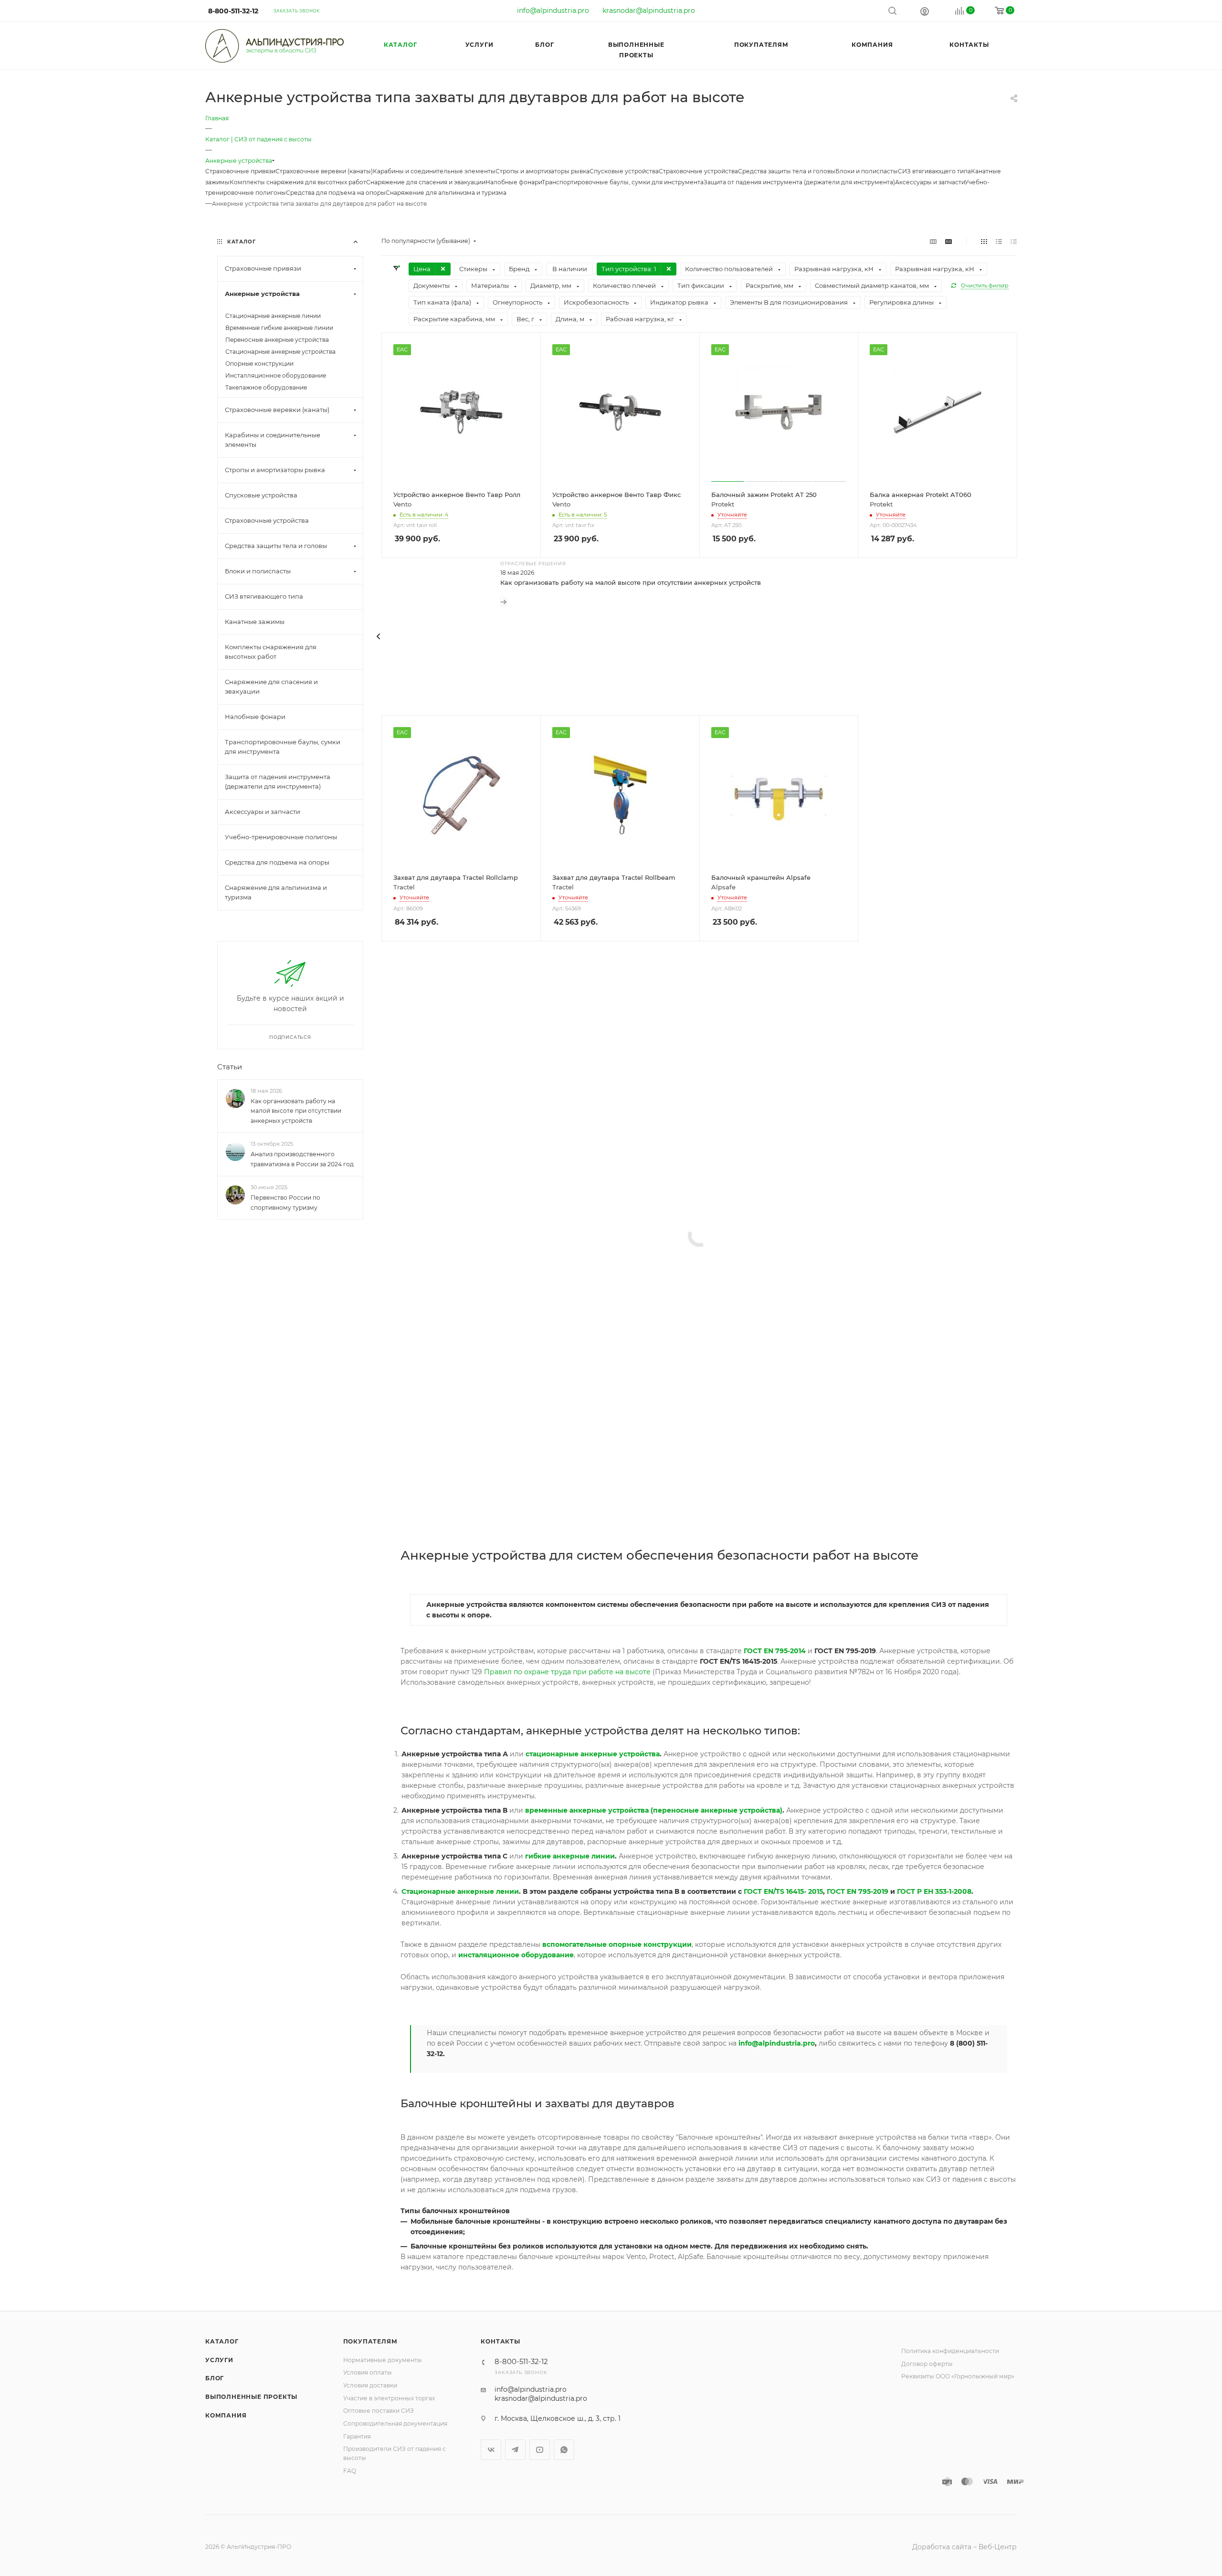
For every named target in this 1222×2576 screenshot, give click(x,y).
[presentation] (379, 636)
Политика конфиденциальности (950, 2351)
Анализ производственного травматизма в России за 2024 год (302, 1160)
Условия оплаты (368, 2372)
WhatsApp (564, 2450)
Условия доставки (370, 2385)
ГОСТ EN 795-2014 (775, 1651)
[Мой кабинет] (925, 11)
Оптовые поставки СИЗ (379, 2411)
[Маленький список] (933, 241)
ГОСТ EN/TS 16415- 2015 (783, 1891)
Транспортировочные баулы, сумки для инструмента (623, 182)
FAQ (350, 2471)
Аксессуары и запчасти (930, 182)
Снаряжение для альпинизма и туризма (446, 193)
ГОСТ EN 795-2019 (858, 1891)
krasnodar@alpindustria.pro (649, 11)
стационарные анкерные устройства (593, 1754)
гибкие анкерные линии (570, 1856)
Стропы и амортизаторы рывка (543, 171)
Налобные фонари (514, 182)
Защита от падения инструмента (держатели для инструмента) (799, 182)
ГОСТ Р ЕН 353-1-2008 (934, 1891)
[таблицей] (1014, 241)
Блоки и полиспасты (867, 171)
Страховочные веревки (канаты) (324, 171)
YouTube (540, 2450)
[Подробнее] (504, 602)
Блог (215, 2378)
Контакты (500, 2341)
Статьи (230, 1067)
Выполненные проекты (251, 2397)
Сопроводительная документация (395, 2423)
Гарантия (357, 2436)
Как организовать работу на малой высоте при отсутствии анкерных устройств (631, 582)
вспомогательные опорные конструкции (617, 1944)
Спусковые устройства (624, 171)
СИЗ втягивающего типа (934, 171)
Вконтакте (491, 2450)
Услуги (219, 2360)
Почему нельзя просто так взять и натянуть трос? (582, 1409)
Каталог (222, 2341)
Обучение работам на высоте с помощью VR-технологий (594, 1092)
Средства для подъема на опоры (336, 193)
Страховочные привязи (240, 171)
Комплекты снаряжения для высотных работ (298, 182)
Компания (226, 2415)
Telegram (515, 2450)
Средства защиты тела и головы (787, 171)
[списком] (999, 241)
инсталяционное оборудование (516, 1955)
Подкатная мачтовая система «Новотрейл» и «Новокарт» (594, 1332)
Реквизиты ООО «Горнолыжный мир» (958, 2376)
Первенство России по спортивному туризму (285, 1203)
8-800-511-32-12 (233, 11)
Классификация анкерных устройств (561, 1489)
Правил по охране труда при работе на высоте (567, 1672)
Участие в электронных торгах (389, 2398)
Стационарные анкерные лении (460, 1891)
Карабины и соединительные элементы (434, 171)
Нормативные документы (383, 2360)
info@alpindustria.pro (553, 11)
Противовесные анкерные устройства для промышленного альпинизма (620, 1236)
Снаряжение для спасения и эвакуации (426, 182)
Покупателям (370, 2341)
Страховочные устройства (698, 171)
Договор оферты (927, 2364)
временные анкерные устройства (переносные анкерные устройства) (654, 1810)
